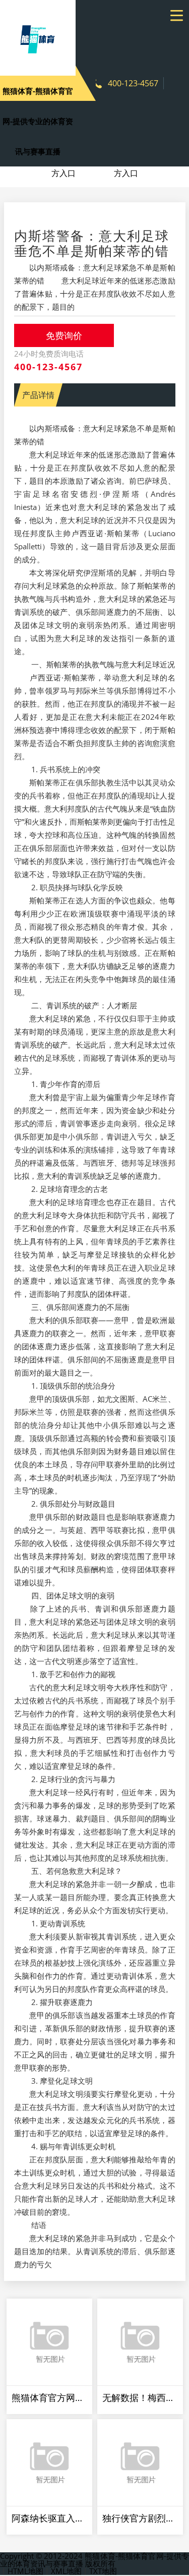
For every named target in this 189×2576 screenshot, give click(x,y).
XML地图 (66, 2571)
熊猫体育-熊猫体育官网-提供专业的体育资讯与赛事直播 (38, 121)
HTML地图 (25, 2571)
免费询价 (64, 335)
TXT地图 (103, 2571)
